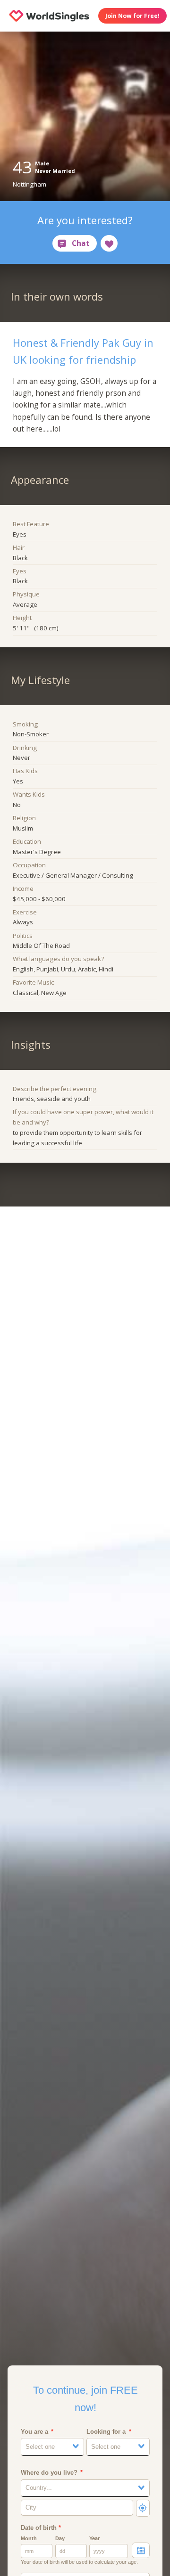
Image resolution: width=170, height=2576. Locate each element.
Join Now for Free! (132, 16)
